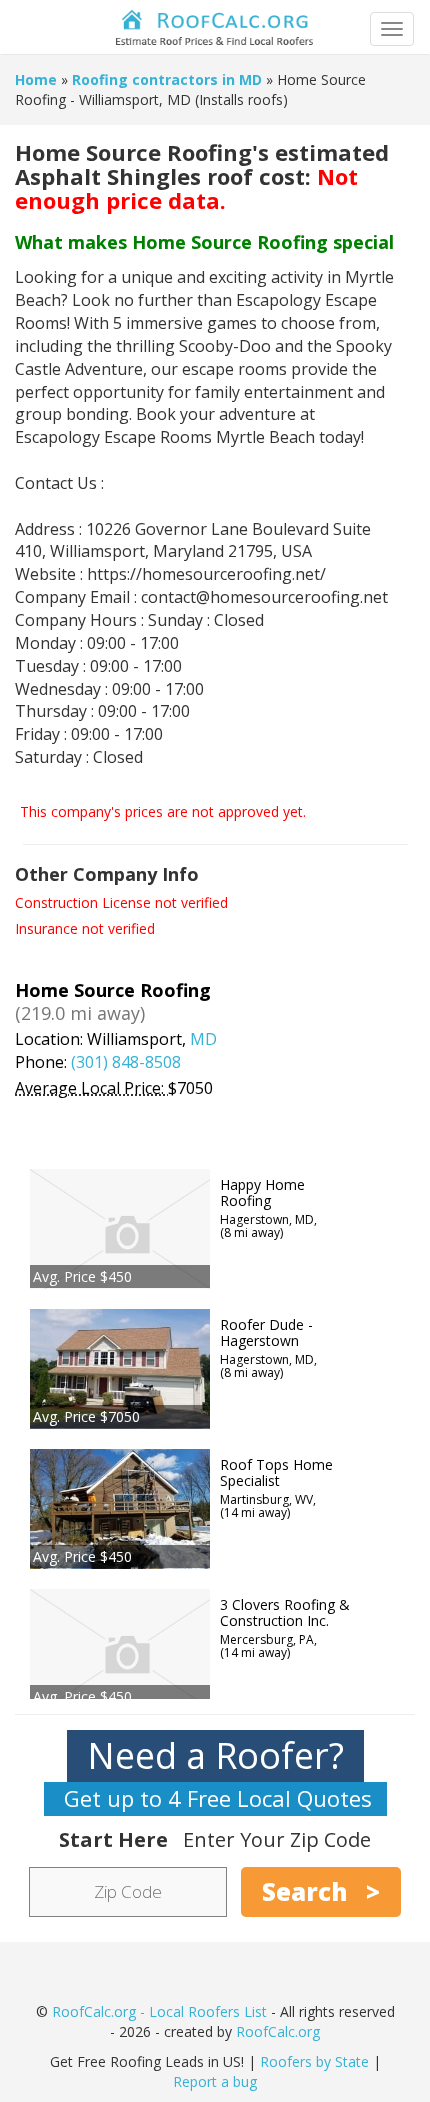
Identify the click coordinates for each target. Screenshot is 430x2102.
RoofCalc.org (278, 2031)
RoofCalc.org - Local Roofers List (159, 2011)
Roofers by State (314, 2061)
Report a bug (215, 2081)
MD (203, 1039)
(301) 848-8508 (126, 1062)
